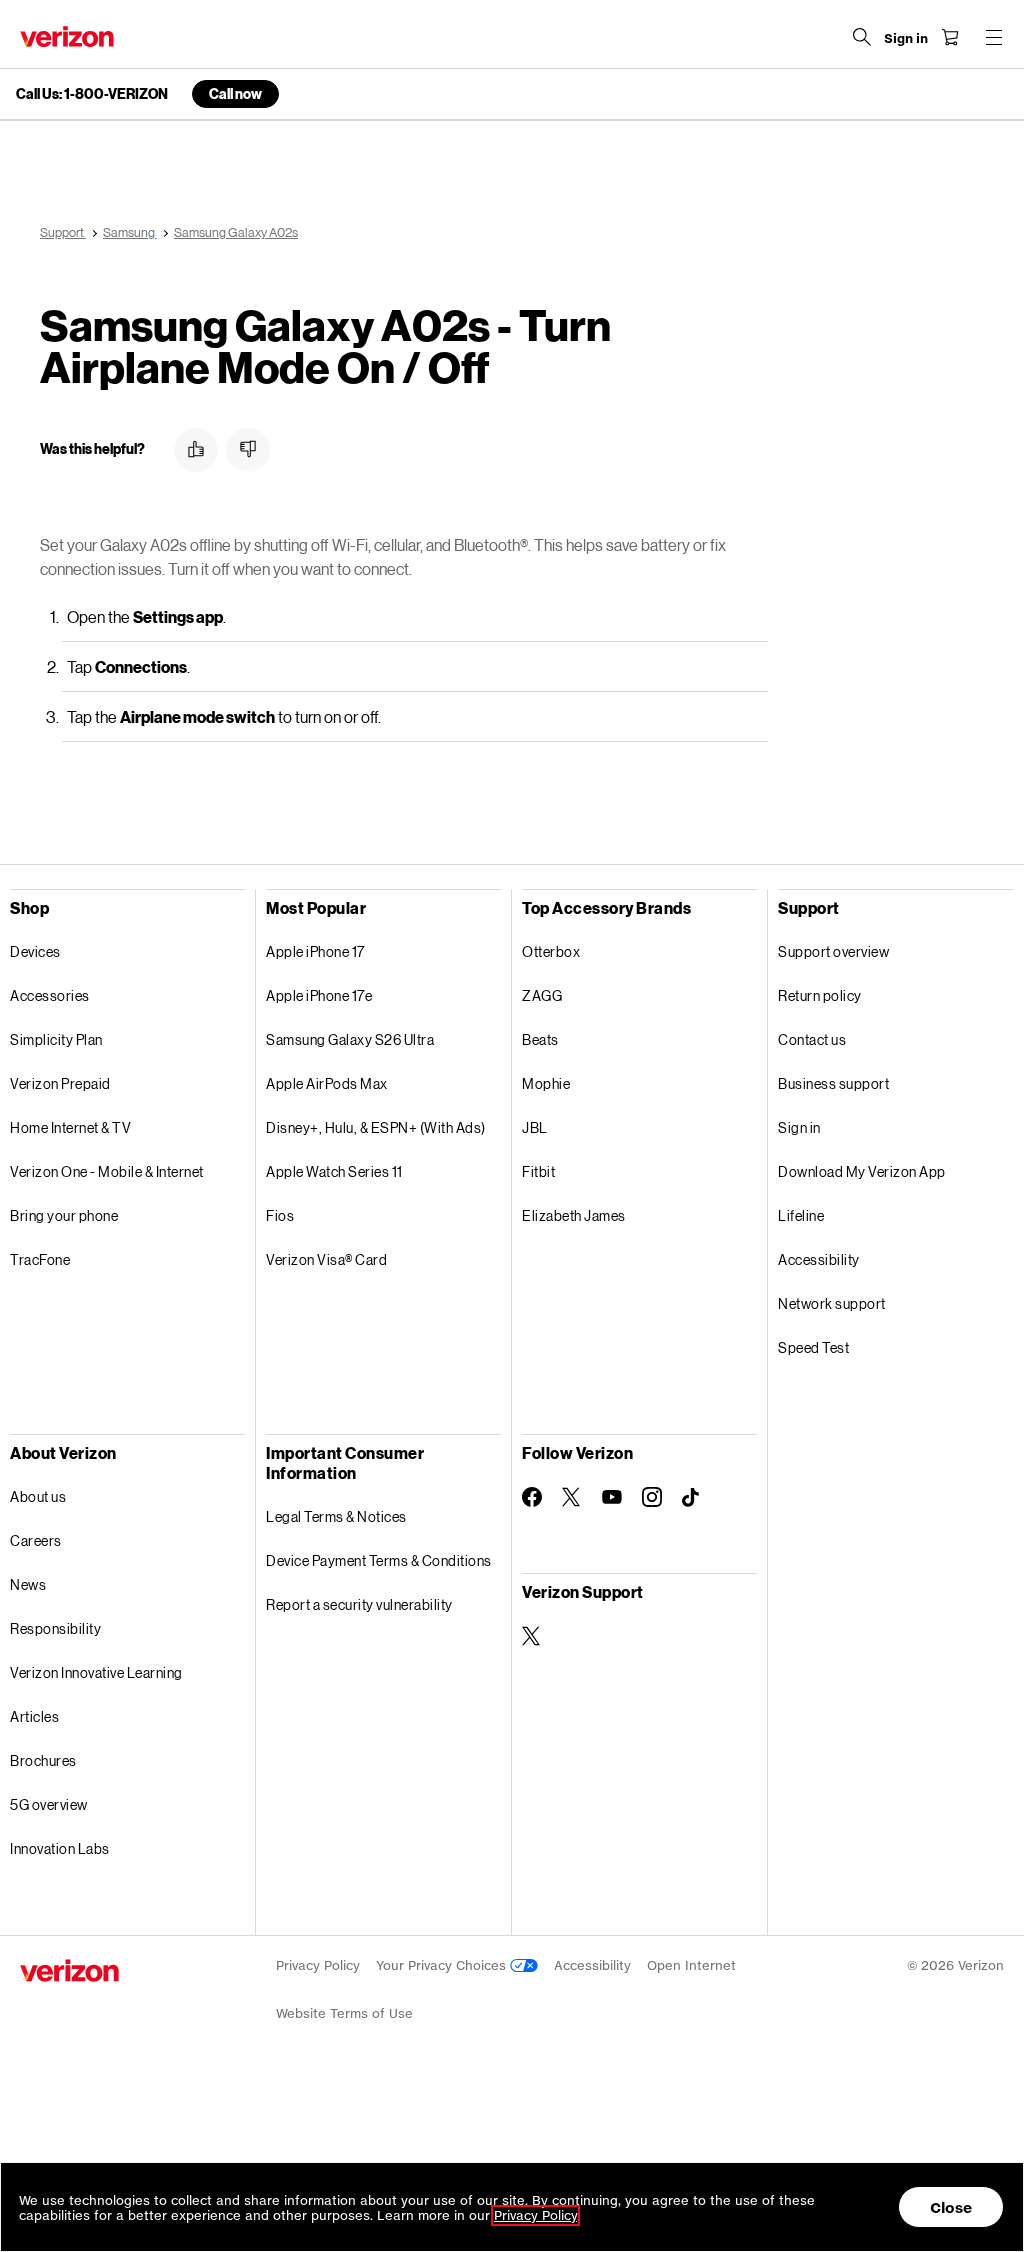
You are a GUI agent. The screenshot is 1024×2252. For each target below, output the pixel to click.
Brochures (43, 1760)
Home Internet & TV (70, 1127)
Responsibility (55, 1628)
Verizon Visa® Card (326, 1259)
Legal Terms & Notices (336, 1516)
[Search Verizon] (862, 37)
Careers (36, 1540)
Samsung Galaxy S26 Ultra (350, 1039)
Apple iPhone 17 (315, 951)
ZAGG (542, 995)
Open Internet (691, 1965)
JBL (535, 1127)
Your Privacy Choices (443, 1965)
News (28, 1584)
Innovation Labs (60, 1848)
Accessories (50, 995)
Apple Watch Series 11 (334, 1171)
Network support (832, 1303)
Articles (34, 1716)
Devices (35, 951)
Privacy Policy (318, 1965)
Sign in (799, 1127)
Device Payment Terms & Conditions (379, 1560)
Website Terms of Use (344, 2013)
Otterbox (551, 951)
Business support (833, 1083)
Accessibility (819, 1259)
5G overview (49, 1804)
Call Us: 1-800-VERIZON (92, 94)
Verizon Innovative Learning (96, 1672)
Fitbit (538, 1171)
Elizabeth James (574, 1215)
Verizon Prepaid (60, 1083)
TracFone (40, 1259)
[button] (196, 450)
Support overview (833, 951)
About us (38, 1496)
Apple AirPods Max (327, 1083)
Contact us (812, 1039)
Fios (280, 1215)
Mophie (546, 1083)
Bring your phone (64, 1215)
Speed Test (813, 1347)
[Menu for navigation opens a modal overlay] (994, 37)
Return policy (820, 995)
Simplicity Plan (56, 1039)
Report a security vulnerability (359, 1604)
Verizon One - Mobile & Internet (107, 1171)
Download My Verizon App (862, 1171)
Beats (540, 1039)
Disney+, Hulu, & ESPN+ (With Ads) (376, 1127)
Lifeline (801, 1215)
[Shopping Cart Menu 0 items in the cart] (950, 37)
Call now (235, 93)
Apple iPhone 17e (319, 995)
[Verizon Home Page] (67, 36)
